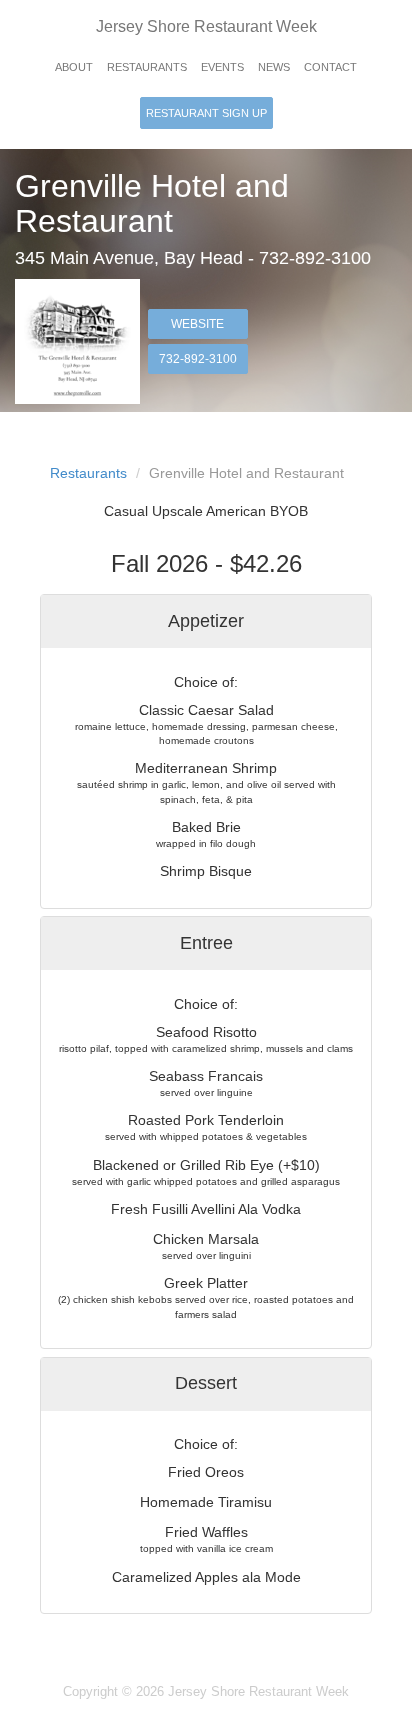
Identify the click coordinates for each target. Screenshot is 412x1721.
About (74, 67)
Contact (330, 67)
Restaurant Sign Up (206, 113)
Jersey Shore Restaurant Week (206, 26)
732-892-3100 (198, 359)
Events (222, 67)
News (274, 67)
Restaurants (147, 67)
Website (197, 324)
